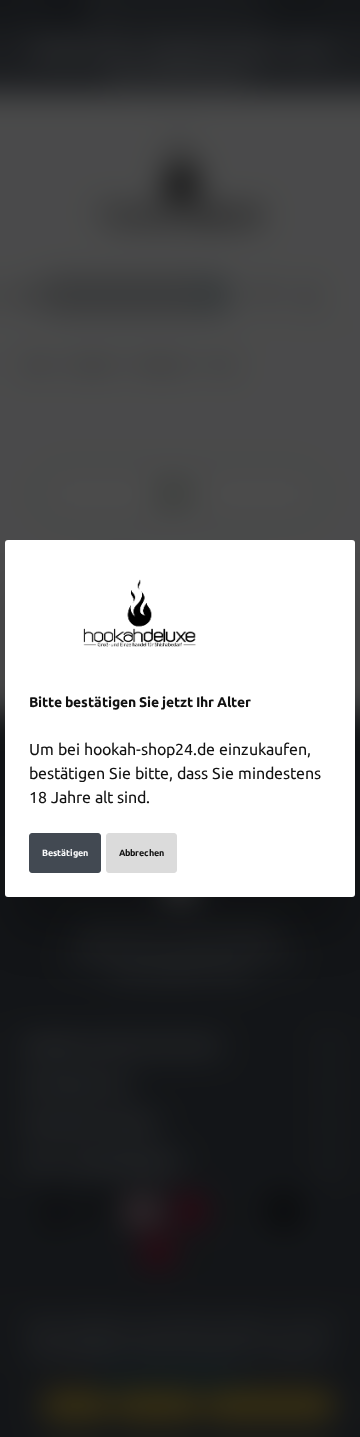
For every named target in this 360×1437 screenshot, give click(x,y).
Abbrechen (141, 853)
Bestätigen (65, 853)
